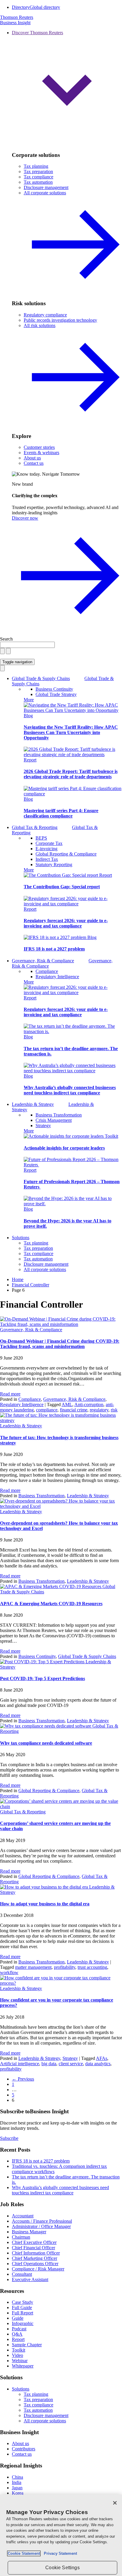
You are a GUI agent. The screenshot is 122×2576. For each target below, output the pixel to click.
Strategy (43, 1126)
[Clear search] (2, 651)
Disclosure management (46, 187)
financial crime (74, 1410)
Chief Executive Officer (34, 2242)
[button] (67, 88)
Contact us (34, 463)
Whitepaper (23, 2366)
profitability (65, 1967)
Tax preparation (38, 171)
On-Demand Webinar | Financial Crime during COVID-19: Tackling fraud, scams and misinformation (60, 1344)
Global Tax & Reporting (23, 1812)
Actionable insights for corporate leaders (64, 1148)
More (29, 700)
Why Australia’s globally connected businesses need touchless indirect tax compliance (70, 1090)
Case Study (23, 2302)
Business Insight (15, 23)
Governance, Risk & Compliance (31, 1330)
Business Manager (29, 2232)
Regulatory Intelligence (57, 977)
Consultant (22, 2274)
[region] (61, 2535)
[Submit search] (8, 651)
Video (17, 2355)
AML (67, 1404)
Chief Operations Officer (35, 2264)
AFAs (102, 2058)
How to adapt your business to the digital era (45, 1904)
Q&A (17, 2334)
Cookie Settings (62, 2568)
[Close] (115, 2503)
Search (6, 639)
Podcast (19, 2329)
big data (49, 2064)
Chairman (21, 2237)
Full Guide (22, 2307)
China (17, 2477)
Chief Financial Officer (33, 2248)
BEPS (41, 838)
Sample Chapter (27, 2345)
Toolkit (111, 1136)
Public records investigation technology (60, 320)
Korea (18, 2493)
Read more (10, 1394)
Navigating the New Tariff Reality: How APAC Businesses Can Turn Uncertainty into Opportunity (71, 732)
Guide (18, 2318)
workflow (9, 1972)
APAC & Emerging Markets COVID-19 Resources (51, 1604)
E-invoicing (46, 849)
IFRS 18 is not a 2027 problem (54, 949)
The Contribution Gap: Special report (62, 887)
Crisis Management (54, 1120)
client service (71, 2064)
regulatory (99, 1410)
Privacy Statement (59, 2553)
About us (32, 458)
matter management (33, 1967)
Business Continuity (54, 689)
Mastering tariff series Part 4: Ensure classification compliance (61, 813)
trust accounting (92, 1967)
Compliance (47, 971)
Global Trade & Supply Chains (87, 1656)
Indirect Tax (47, 859)
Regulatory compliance (45, 315)
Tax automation (38, 182)
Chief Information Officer (36, 2253)
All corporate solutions (45, 1269)
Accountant (23, 2216)
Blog (28, 716)
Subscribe (9, 2138)
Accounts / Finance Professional (42, 2221)
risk (114, 1410)
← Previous (23, 2079)
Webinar (20, 2361)
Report (30, 760)
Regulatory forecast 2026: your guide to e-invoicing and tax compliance (66, 923)
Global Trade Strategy (56, 694)
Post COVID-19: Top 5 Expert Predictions (42, 1678)
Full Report (23, 2313)
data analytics (98, 2064)
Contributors (24, 2449)
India (17, 2482)
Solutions (21, 1238)
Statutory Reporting (54, 865)
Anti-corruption (89, 1404)
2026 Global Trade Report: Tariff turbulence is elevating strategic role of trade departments (71, 774)
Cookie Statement (24, 2553)
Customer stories (39, 447)
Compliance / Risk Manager (38, 2269)
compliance (47, 1410)
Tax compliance (38, 177)
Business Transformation (59, 1115)
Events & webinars (41, 453)
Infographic (23, 2323)
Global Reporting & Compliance (66, 854)
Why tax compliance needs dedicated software (46, 1743)
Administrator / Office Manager (41, 2226)
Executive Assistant (30, 2279)
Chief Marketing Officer (34, 2258)
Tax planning (36, 166)
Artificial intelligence (20, 2064)
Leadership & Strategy (21, 1426)
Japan (17, 2488)
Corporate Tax (49, 843)
